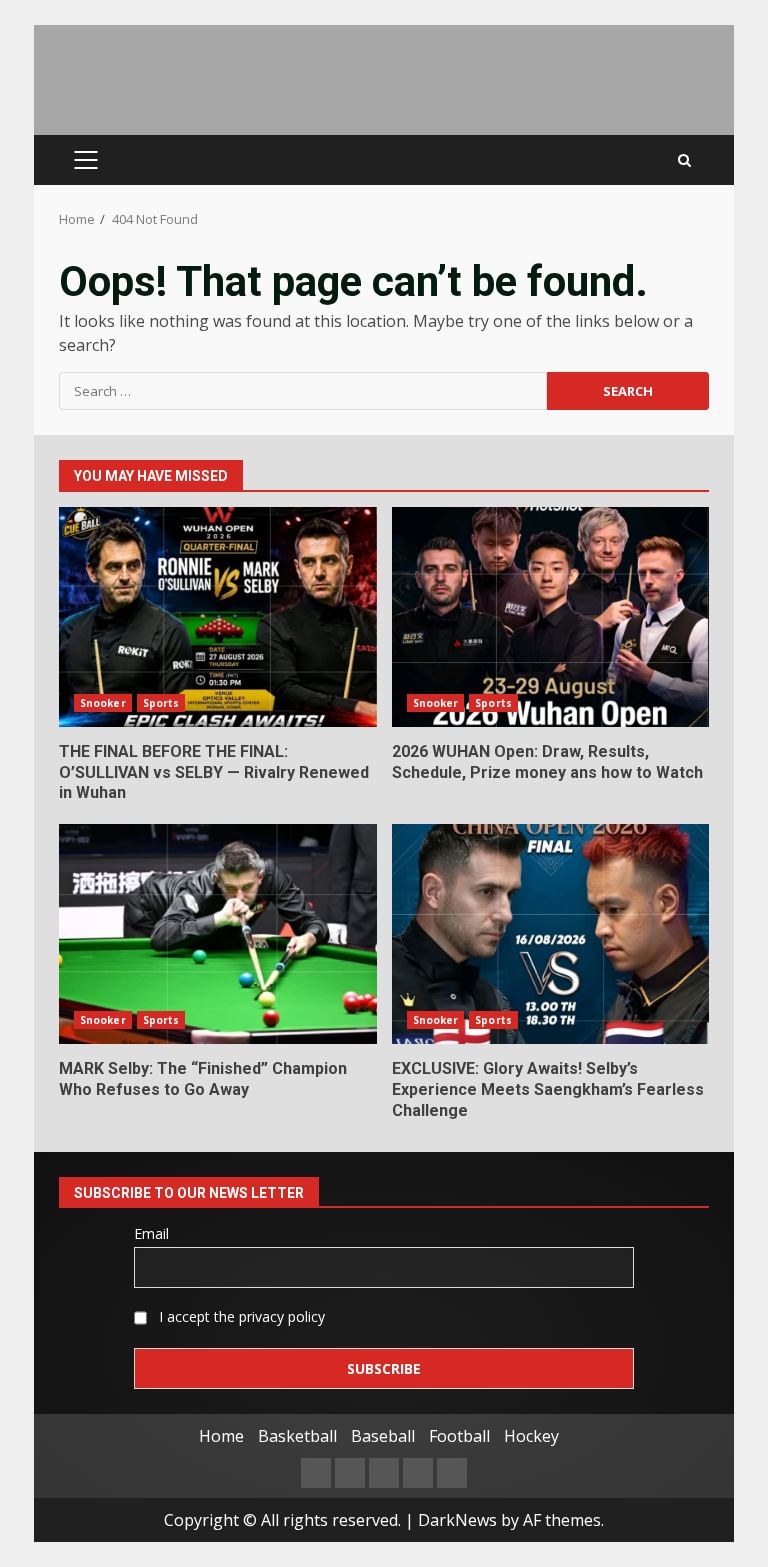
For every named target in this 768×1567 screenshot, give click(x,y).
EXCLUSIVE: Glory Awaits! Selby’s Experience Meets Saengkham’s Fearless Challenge (551, 934)
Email (151, 1233)
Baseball (383, 1436)
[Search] (684, 160)
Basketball (297, 1436)
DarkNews (457, 1520)
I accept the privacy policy (240, 1316)
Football (459, 1436)
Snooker (103, 703)
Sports (161, 703)
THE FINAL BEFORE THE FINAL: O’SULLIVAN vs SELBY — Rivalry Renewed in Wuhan (218, 617)
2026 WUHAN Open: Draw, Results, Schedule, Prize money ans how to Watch (551, 617)
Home (221, 1436)
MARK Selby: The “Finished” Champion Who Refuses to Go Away (218, 934)
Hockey (531, 1436)
